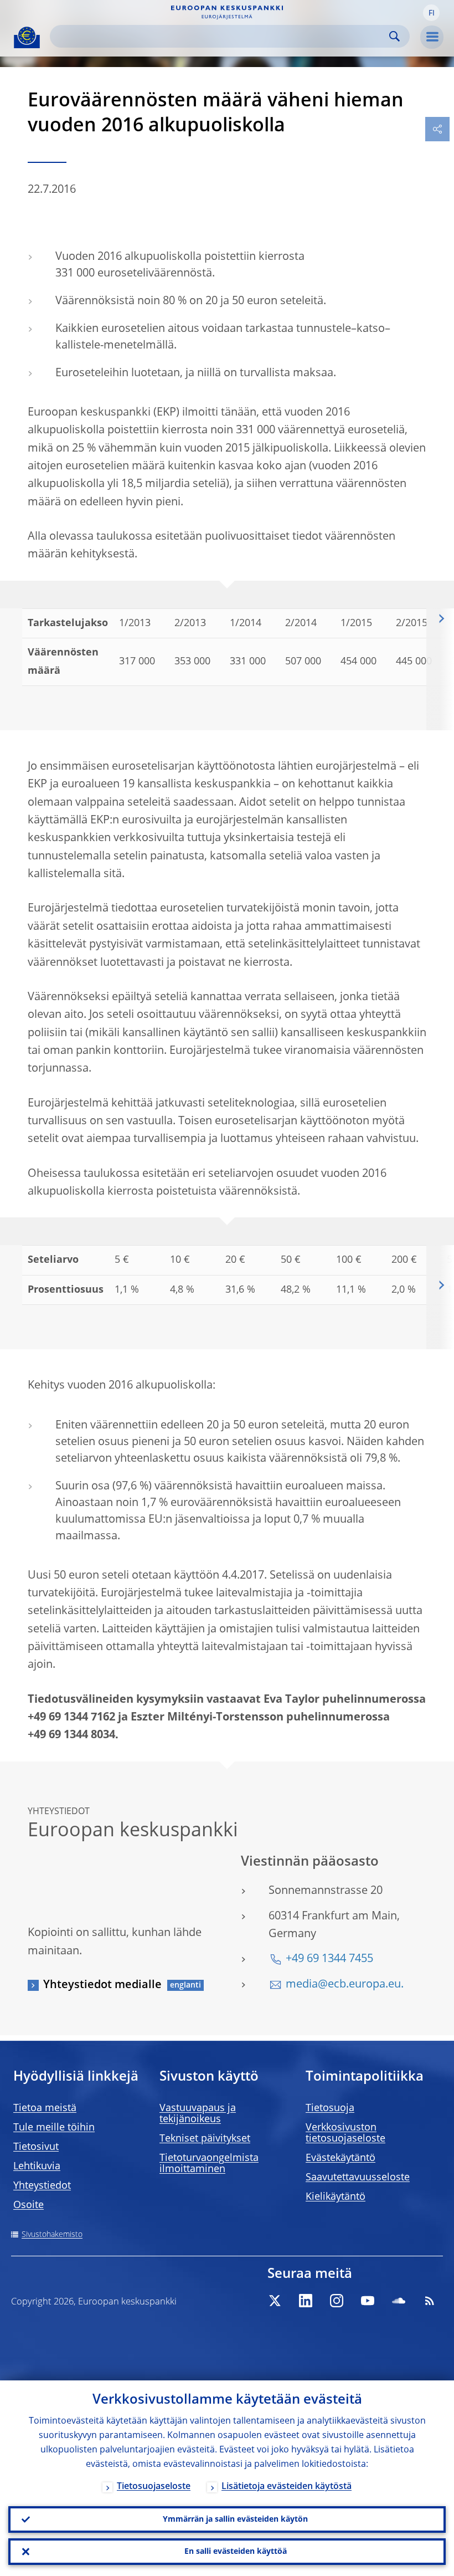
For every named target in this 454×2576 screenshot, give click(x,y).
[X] (275, 2301)
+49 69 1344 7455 (329, 1959)
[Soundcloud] (399, 2301)
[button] (431, 13)
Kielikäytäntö (336, 2197)
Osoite (29, 2205)
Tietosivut (36, 2147)
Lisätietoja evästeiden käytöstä (287, 2487)
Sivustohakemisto (52, 2235)
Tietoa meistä (45, 2108)
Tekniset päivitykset (205, 2139)
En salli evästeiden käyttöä (236, 2552)
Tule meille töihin (54, 2128)
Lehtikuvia (37, 2167)
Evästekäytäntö (341, 2158)
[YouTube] (368, 2301)
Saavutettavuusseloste (358, 2178)
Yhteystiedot (42, 2186)
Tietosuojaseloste (154, 2487)
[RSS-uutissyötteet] (430, 2301)
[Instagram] (337, 2301)
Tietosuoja (330, 2108)
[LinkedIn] (306, 2301)
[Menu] (432, 37)
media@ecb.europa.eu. (345, 1985)
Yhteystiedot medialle (102, 1985)
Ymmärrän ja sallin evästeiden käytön (235, 2519)
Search (394, 36)
